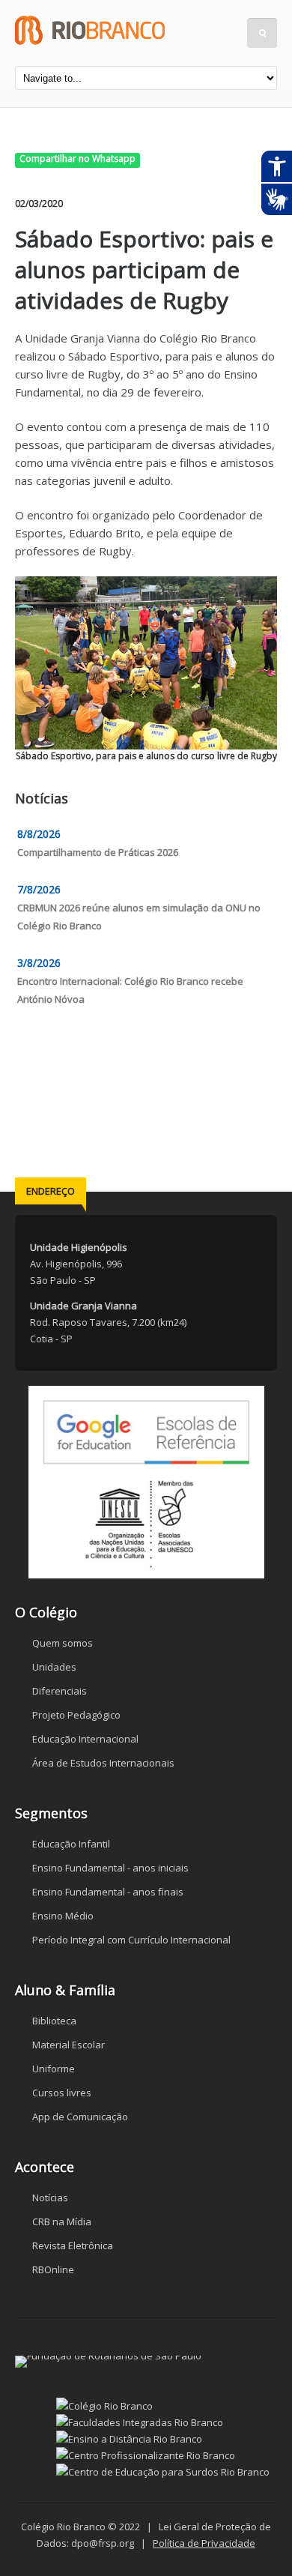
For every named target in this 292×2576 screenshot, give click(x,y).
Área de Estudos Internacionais (103, 1763)
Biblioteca (54, 2021)
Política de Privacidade (204, 2543)
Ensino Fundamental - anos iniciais (110, 1868)
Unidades (54, 1667)
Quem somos (63, 1643)
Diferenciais (60, 1691)
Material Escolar (69, 2045)
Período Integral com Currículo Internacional (131, 1940)
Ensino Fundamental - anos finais (108, 1892)
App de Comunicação (80, 2117)
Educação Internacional (85, 1739)
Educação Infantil (71, 1844)
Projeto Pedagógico (76, 1715)
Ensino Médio (63, 1916)
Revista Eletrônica (73, 2245)
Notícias (50, 2198)
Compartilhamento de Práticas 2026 (98, 852)
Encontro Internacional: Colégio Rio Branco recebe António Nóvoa (130, 990)
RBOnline (53, 2269)
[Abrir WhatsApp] (255, 2538)
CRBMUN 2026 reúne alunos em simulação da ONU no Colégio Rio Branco (139, 917)
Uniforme (54, 2069)
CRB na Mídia (62, 2221)
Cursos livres (62, 2093)
